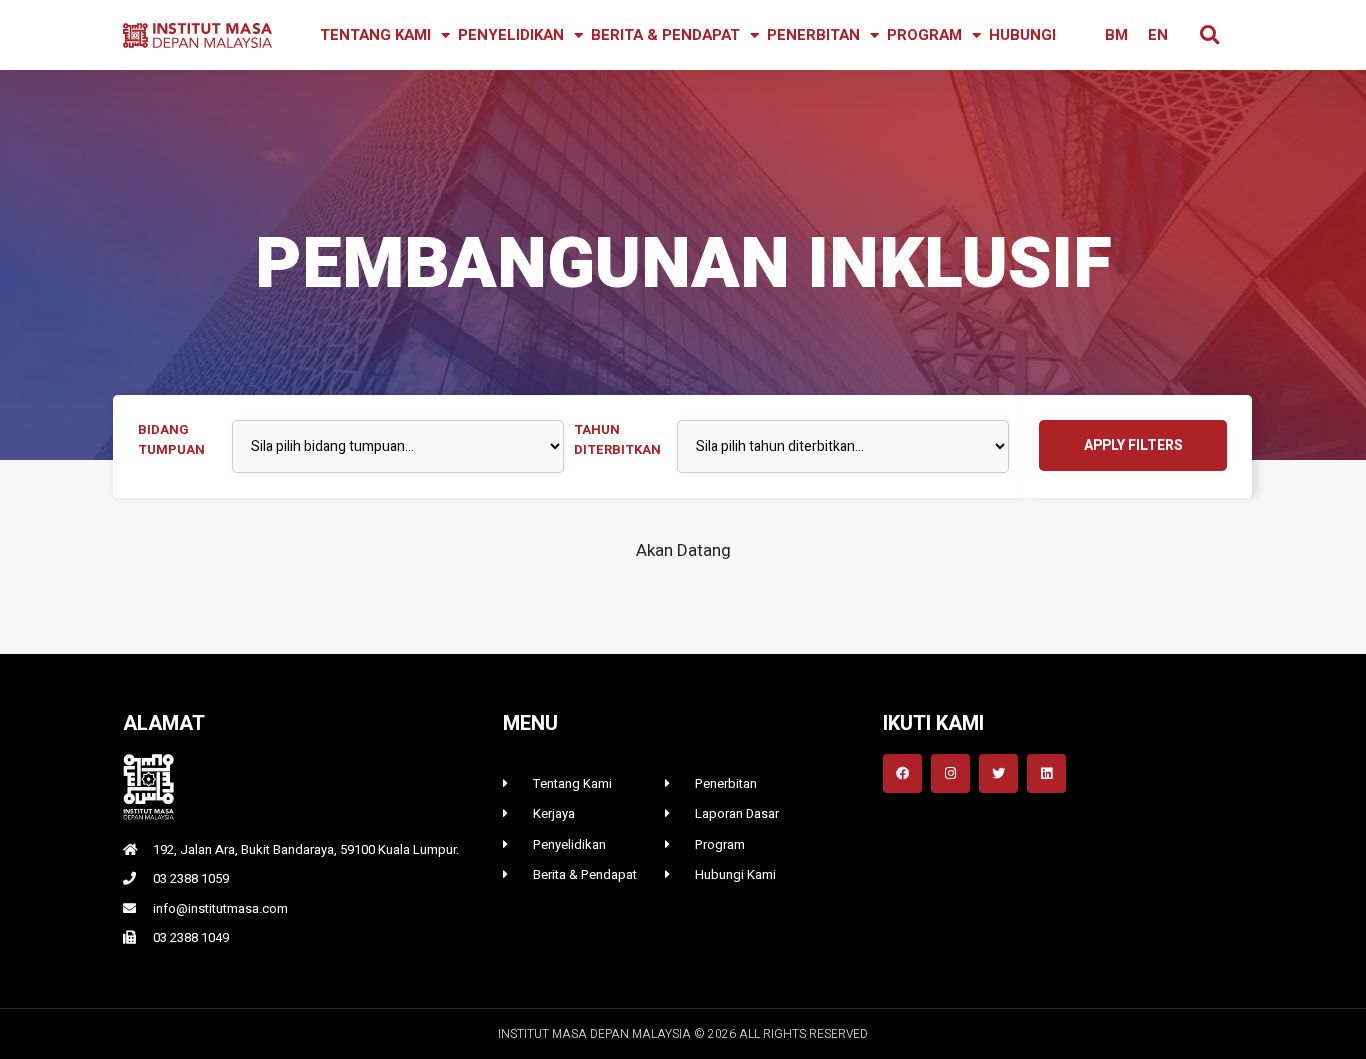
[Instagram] (950, 773)
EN (1158, 35)
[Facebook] (902, 773)
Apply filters (1133, 445)
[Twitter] (998, 773)
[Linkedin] (1046, 773)
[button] (1209, 35)
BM (1116, 35)
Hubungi (1022, 35)
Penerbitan (813, 35)
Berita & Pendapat (665, 35)
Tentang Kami (375, 35)
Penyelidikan (511, 35)
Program (924, 35)
